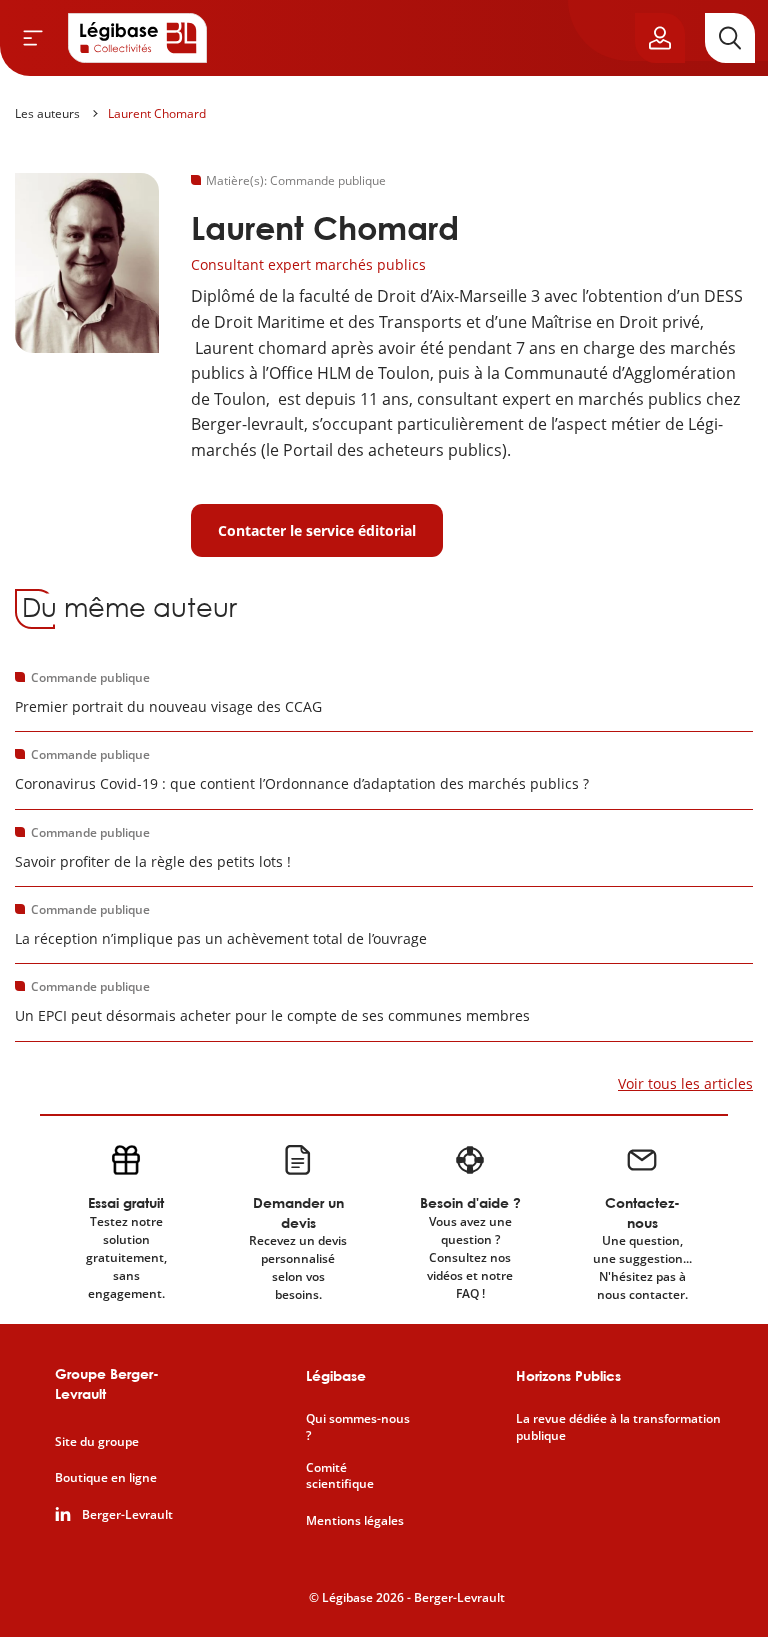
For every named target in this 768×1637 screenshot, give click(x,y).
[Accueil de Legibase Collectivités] (138, 38)
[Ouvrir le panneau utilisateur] (660, 38)
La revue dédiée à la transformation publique (618, 1427)
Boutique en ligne (106, 1478)
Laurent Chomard (157, 113)
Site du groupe (97, 1442)
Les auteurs (47, 113)
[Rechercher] (730, 38)
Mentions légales (355, 1521)
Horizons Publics (568, 1375)
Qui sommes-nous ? (358, 1427)
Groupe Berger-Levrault (107, 1383)
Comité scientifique (340, 1476)
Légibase (336, 1375)
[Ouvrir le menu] (33, 38)
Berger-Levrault (127, 1515)
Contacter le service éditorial (317, 530)
